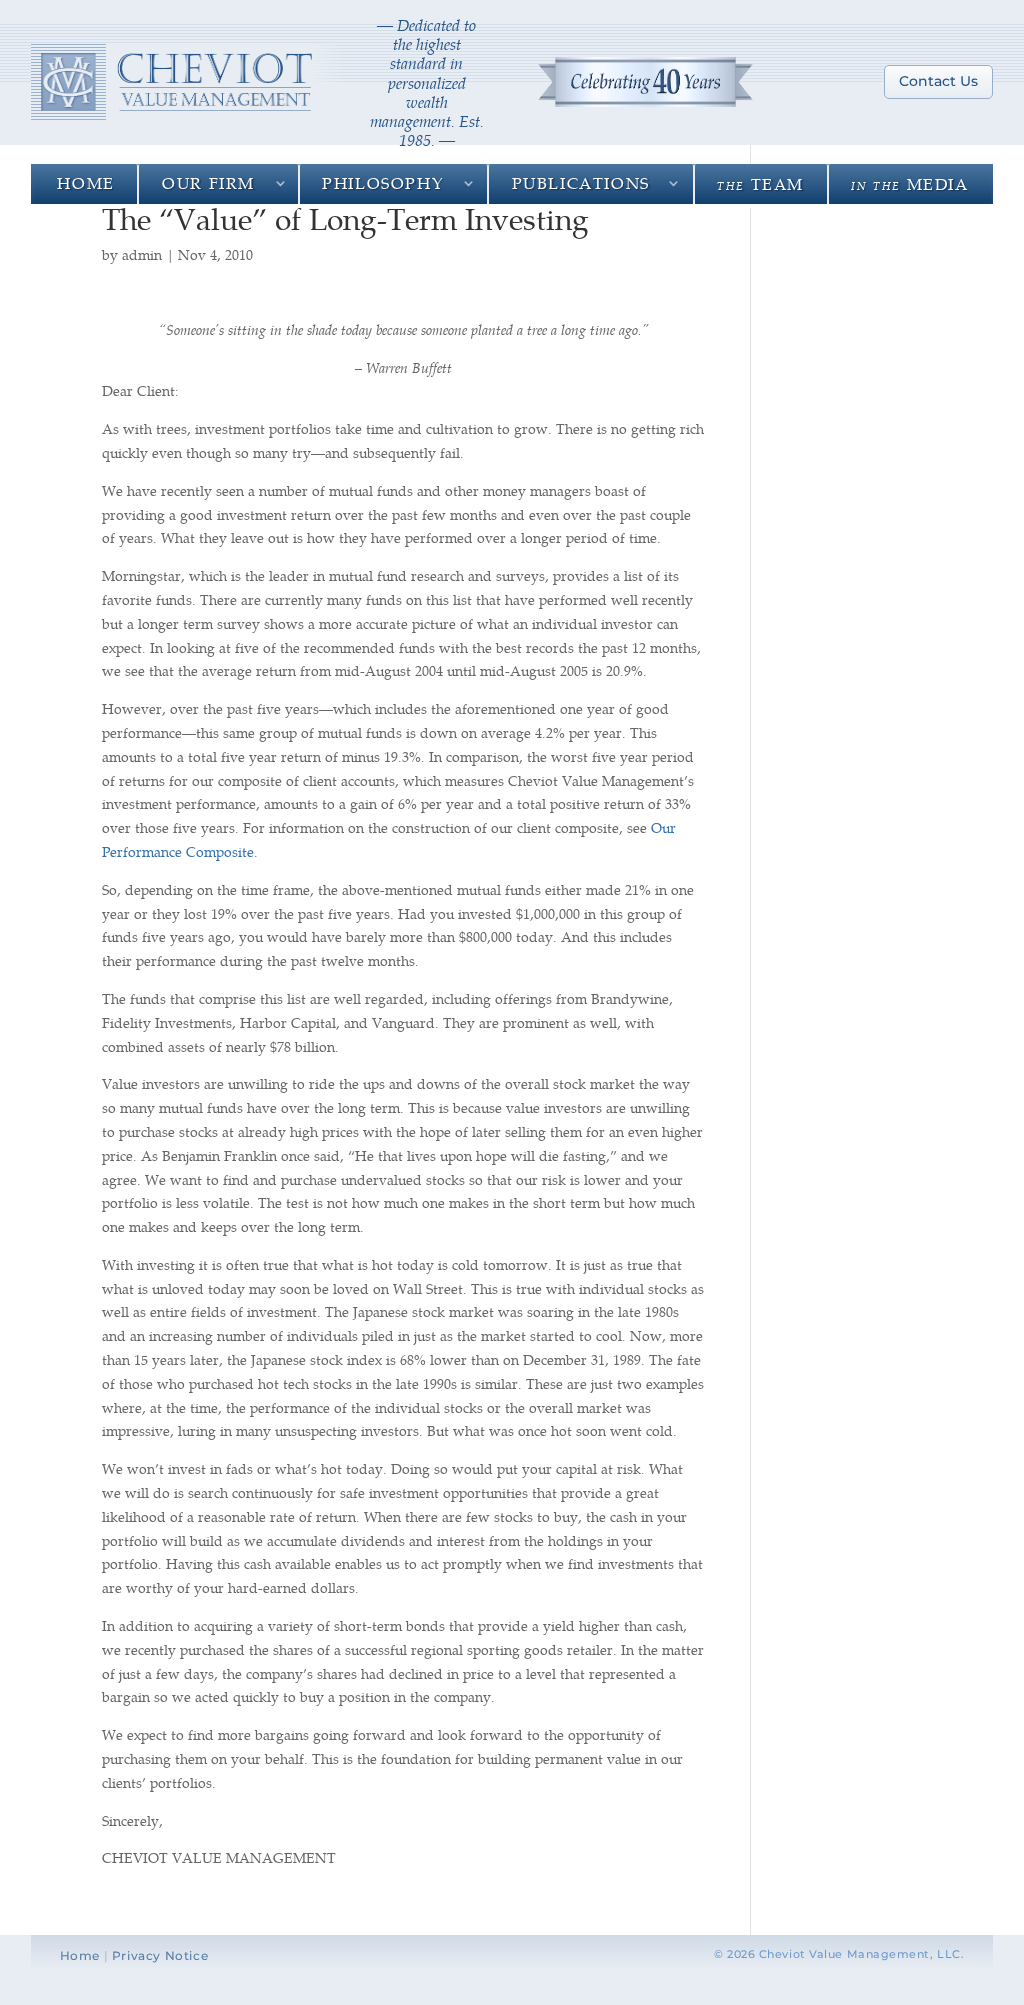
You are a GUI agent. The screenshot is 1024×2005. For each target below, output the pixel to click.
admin (142, 254)
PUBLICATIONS (581, 182)
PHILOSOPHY (383, 182)
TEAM (760, 183)
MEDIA (909, 183)
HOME (85, 182)
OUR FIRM (208, 182)
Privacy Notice (160, 1955)
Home (80, 1955)
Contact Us (938, 81)
